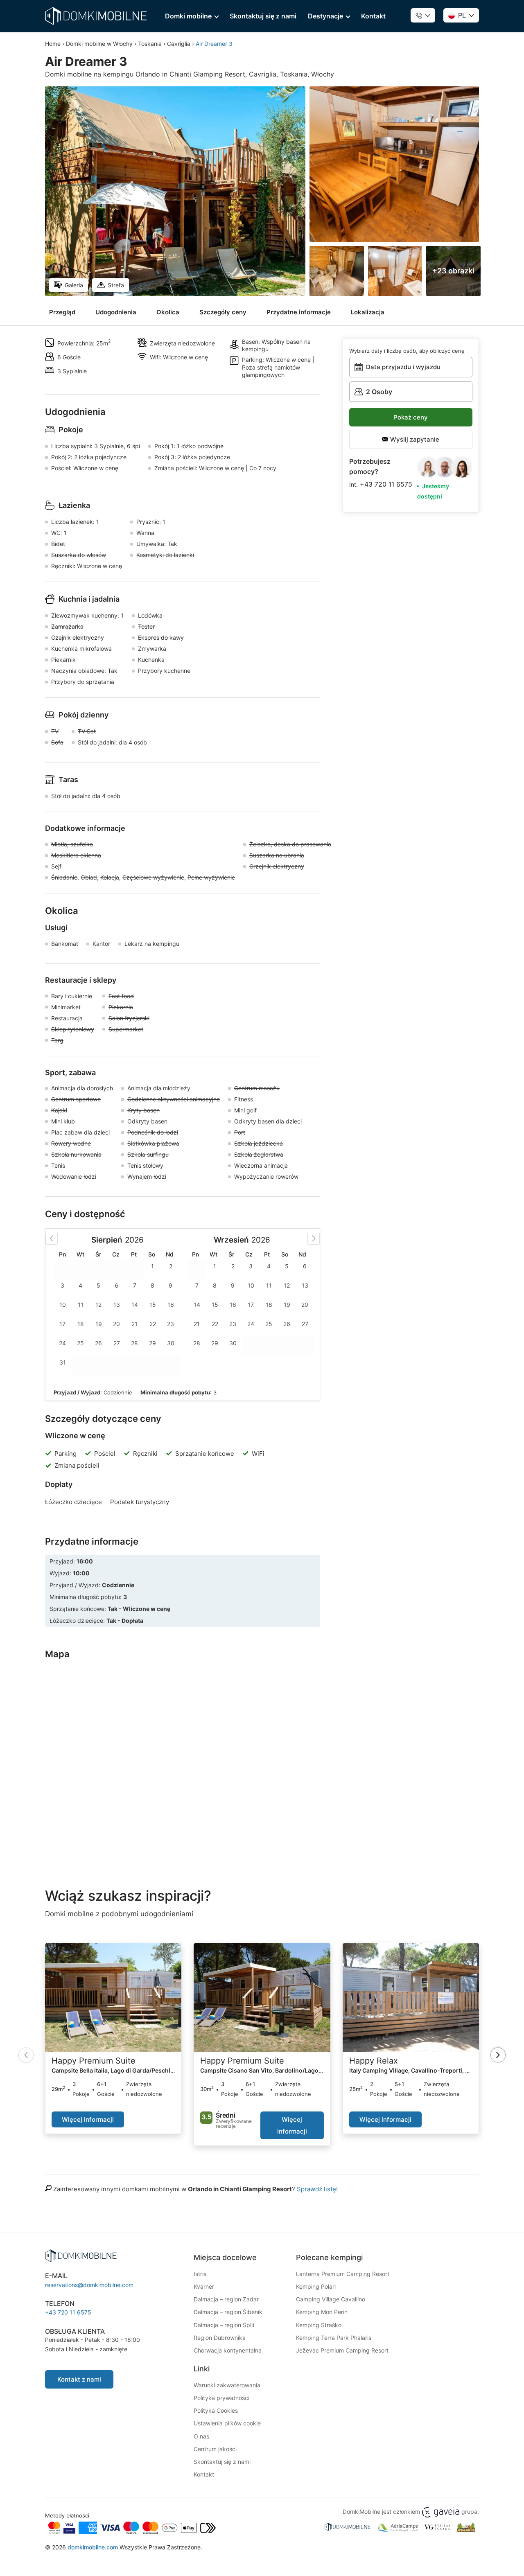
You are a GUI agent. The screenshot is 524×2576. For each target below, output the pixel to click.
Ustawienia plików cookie (227, 2423)
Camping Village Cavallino (331, 2299)
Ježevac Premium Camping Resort (342, 2350)
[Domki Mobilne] (96, 16)
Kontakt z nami (79, 2379)
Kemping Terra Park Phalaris (334, 2338)
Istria (200, 2274)
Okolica (168, 312)
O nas (201, 2436)
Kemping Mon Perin (322, 2312)
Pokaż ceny (411, 417)
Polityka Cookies (216, 2410)
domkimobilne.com (93, 2547)
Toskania (150, 44)
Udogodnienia (116, 312)
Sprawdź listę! (317, 2189)
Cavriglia (179, 44)
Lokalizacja (368, 312)
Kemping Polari (316, 2286)
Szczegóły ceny (223, 312)
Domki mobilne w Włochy (99, 44)
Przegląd (62, 312)
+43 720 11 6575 (386, 484)
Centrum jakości (215, 2449)
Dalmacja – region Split (224, 2325)
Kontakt (373, 16)
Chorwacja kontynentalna (228, 2350)
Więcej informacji (88, 2119)
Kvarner (204, 2286)
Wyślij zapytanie (414, 439)
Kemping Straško (319, 2325)
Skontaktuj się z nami (263, 16)
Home (53, 44)
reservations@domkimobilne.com (89, 2285)
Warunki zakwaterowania (227, 2385)
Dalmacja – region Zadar (226, 2299)
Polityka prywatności (221, 2398)
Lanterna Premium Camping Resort (343, 2274)
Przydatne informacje (299, 312)
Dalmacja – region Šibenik (228, 2312)
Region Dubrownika (220, 2338)
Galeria (74, 285)
